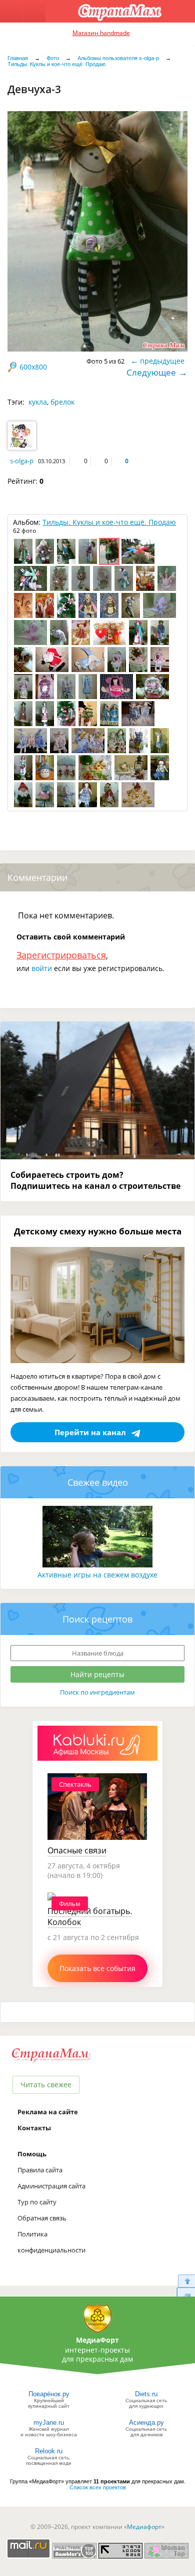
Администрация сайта (51, 2186)
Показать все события (97, 1968)
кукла (38, 402)
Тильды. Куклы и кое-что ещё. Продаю (56, 64)
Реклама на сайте (48, 2112)
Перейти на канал (90, 1432)
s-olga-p (22, 461)
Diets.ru (146, 2394)
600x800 (33, 367)
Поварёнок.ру (49, 2394)
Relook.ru (49, 2451)
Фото (53, 58)
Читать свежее (46, 2084)
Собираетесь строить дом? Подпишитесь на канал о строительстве (95, 1180)
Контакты (34, 2128)
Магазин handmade (101, 33)
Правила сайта (40, 2170)
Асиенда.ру (146, 2423)
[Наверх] (186, 2281)
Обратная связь (42, 2218)
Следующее (151, 372)
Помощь (32, 2154)
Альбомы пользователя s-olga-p (118, 58)
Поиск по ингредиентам (97, 1692)
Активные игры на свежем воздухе (97, 1575)
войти (42, 968)
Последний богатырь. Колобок (90, 1916)
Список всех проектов (98, 2487)
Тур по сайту (37, 2202)
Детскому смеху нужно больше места (98, 1231)
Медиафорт (144, 2527)
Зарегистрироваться (61, 955)
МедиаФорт (97, 2340)
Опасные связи (77, 1850)
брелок (62, 402)
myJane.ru (49, 2423)
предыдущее (162, 361)
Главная (18, 58)
